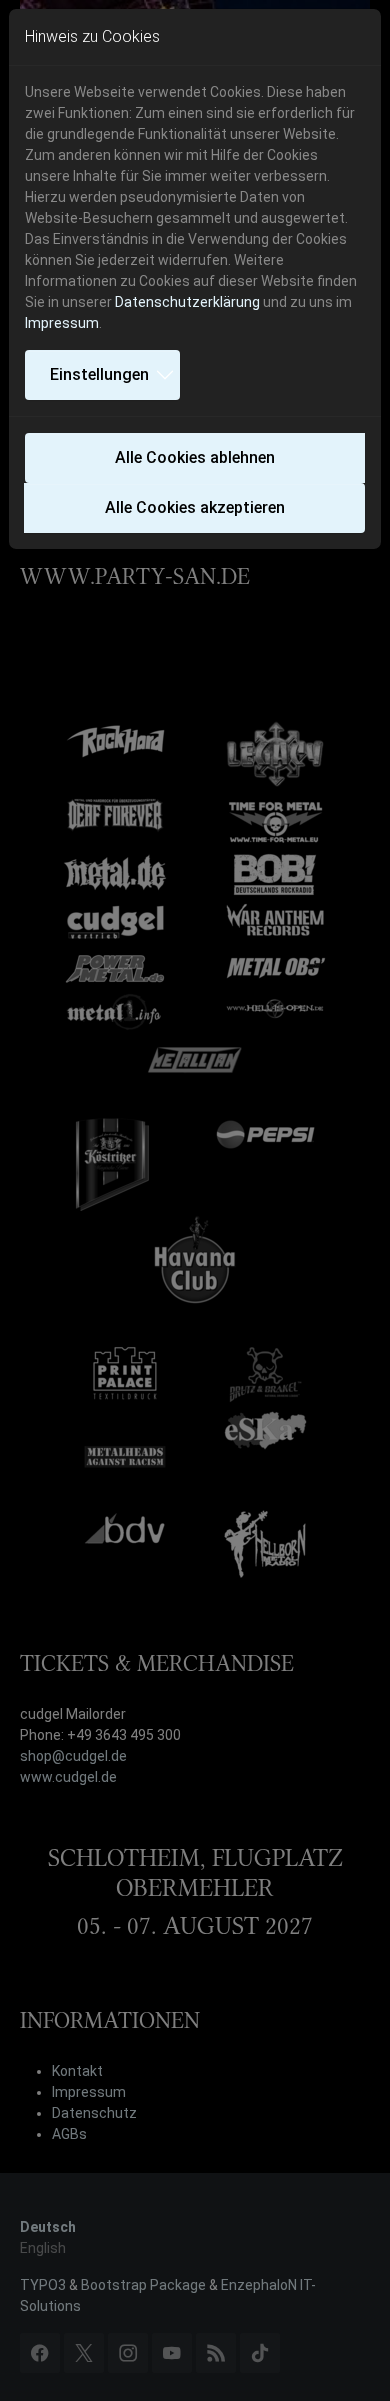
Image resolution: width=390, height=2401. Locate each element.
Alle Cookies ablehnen (195, 457)
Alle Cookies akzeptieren (195, 507)
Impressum (62, 323)
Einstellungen (99, 374)
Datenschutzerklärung (187, 302)
